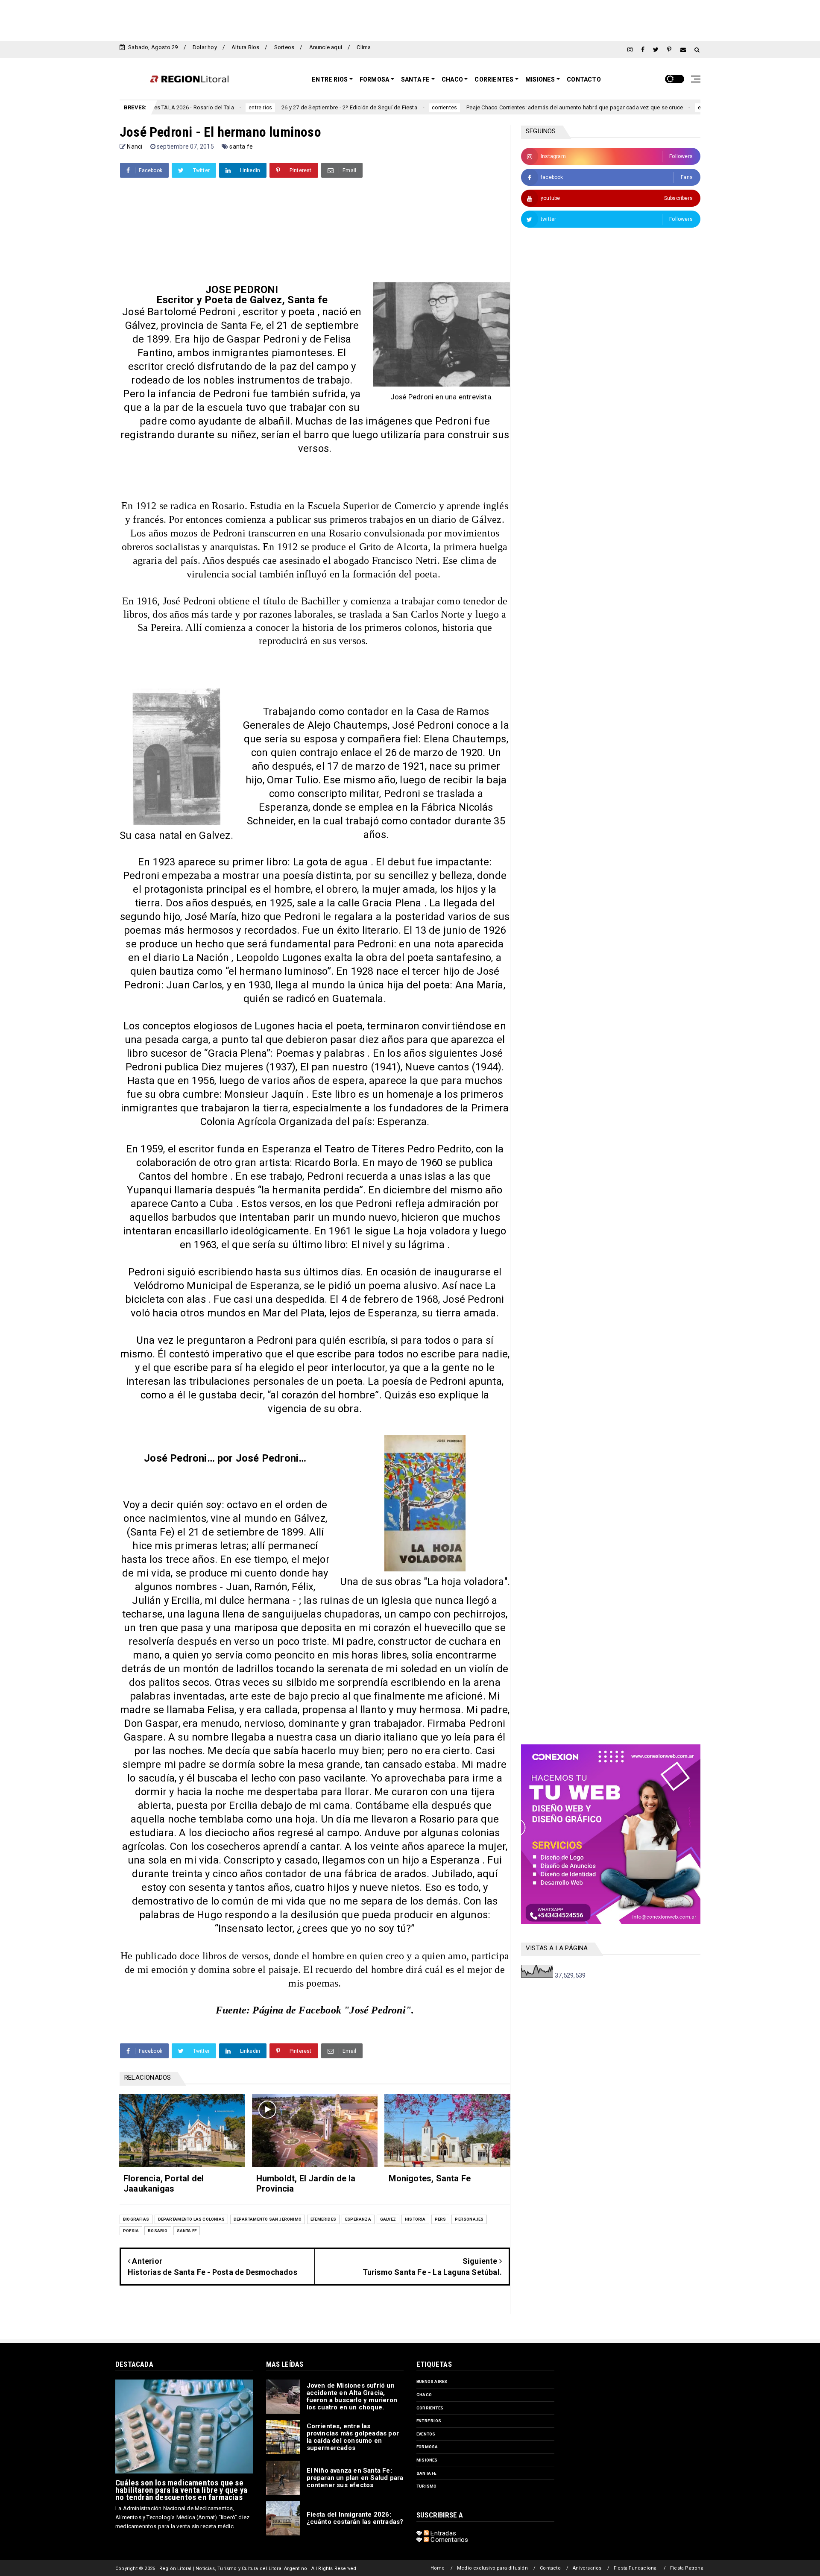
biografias (136, 2219)
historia (415, 2219)
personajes (469, 2219)
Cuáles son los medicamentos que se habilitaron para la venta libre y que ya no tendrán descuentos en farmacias (181, 2490)
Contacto (584, 79)
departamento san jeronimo (268, 2219)
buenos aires (432, 2381)
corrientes (356, 108)
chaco (424, 2395)
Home (438, 2568)
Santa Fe (416, 79)
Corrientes (494, 79)
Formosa (374, 79)
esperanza (358, 2219)
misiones (427, 2460)
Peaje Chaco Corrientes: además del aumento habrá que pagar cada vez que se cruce (486, 107)
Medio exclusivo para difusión (492, 2568)
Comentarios (448, 2540)
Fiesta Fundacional (636, 2568)
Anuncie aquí (326, 47)
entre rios (172, 108)
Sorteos (284, 47)
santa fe (241, 147)
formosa (427, 2447)
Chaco (452, 79)
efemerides (323, 2219)
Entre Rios (330, 79)
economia (622, 108)
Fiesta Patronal (687, 2568)
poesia (131, 2231)
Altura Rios (245, 47)
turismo (426, 2486)
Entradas (442, 2533)
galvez (388, 2219)
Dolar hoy (205, 47)
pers (441, 2219)
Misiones (540, 79)
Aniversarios (587, 2568)
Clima (364, 47)
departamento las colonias (191, 2219)
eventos (426, 2434)
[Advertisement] (410, 19)
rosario (158, 2231)
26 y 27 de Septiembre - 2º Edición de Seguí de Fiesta (261, 107)
